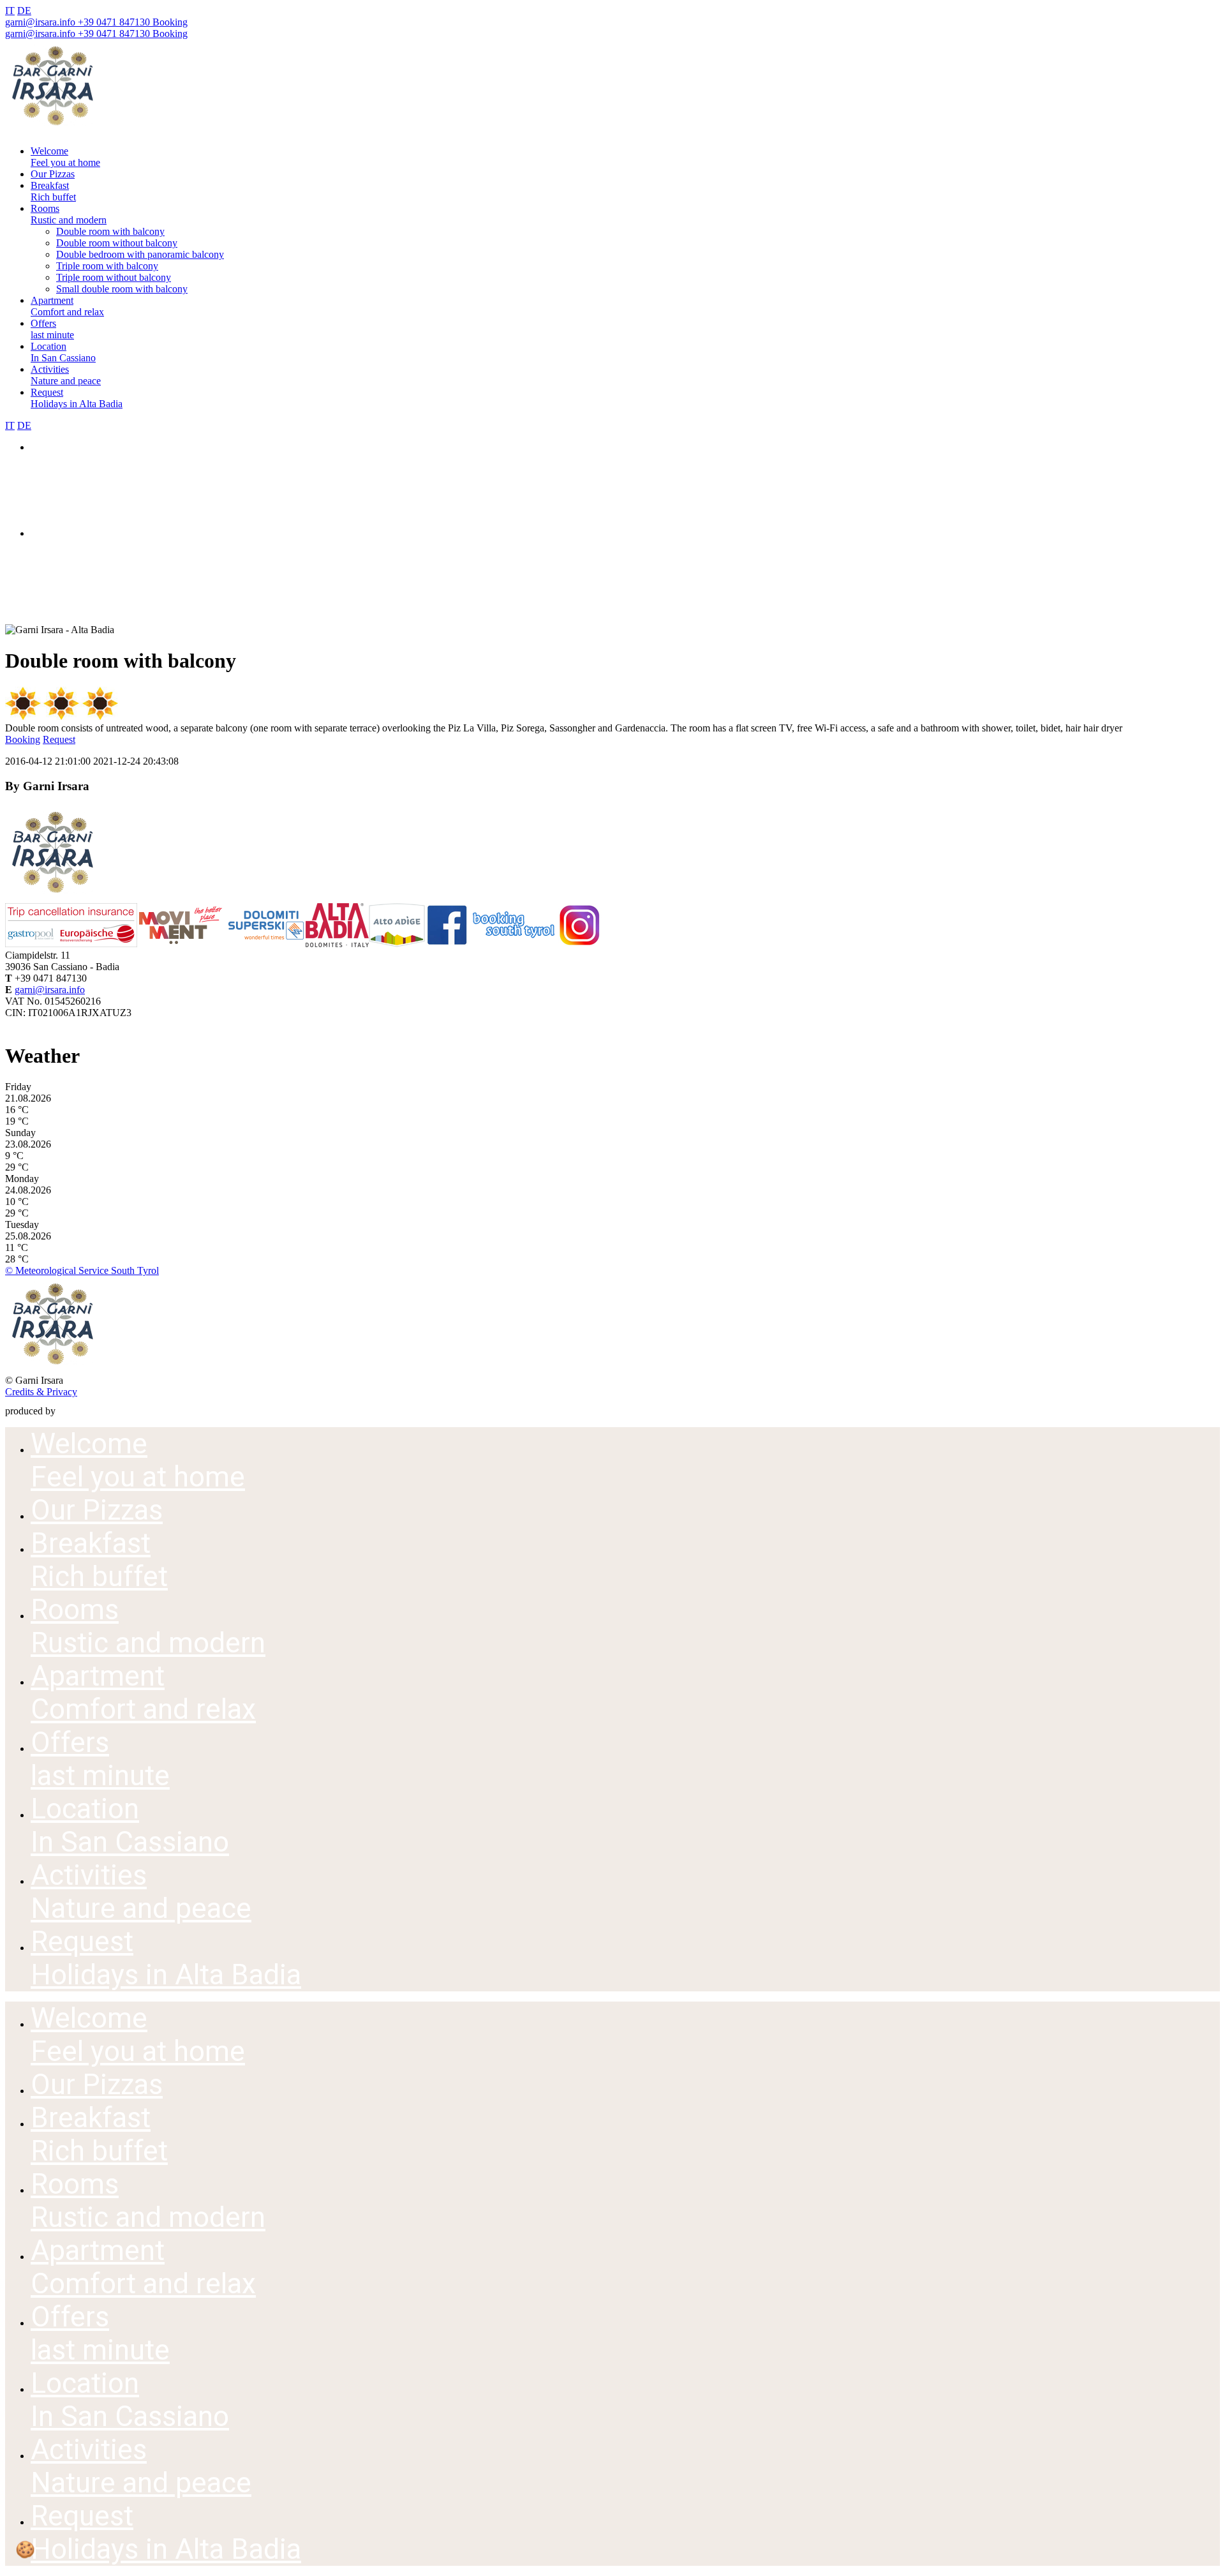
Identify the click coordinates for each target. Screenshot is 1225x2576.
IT (10, 11)
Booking (169, 22)
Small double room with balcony (122, 289)
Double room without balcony (117, 243)
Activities (66, 375)
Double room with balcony (110, 231)
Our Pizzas (53, 174)
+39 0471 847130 (113, 22)
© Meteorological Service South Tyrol (82, 1270)
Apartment (67, 306)
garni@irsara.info (40, 22)
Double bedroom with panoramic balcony (140, 254)
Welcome (65, 157)
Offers (52, 329)
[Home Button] (53, 129)
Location (63, 352)
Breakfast (53, 191)
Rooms (69, 214)
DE (24, 11)
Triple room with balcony (107, 266)
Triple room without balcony (114, 277)
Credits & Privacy (41, 1392)
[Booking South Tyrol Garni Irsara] (513, 944)
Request (77, 398)
